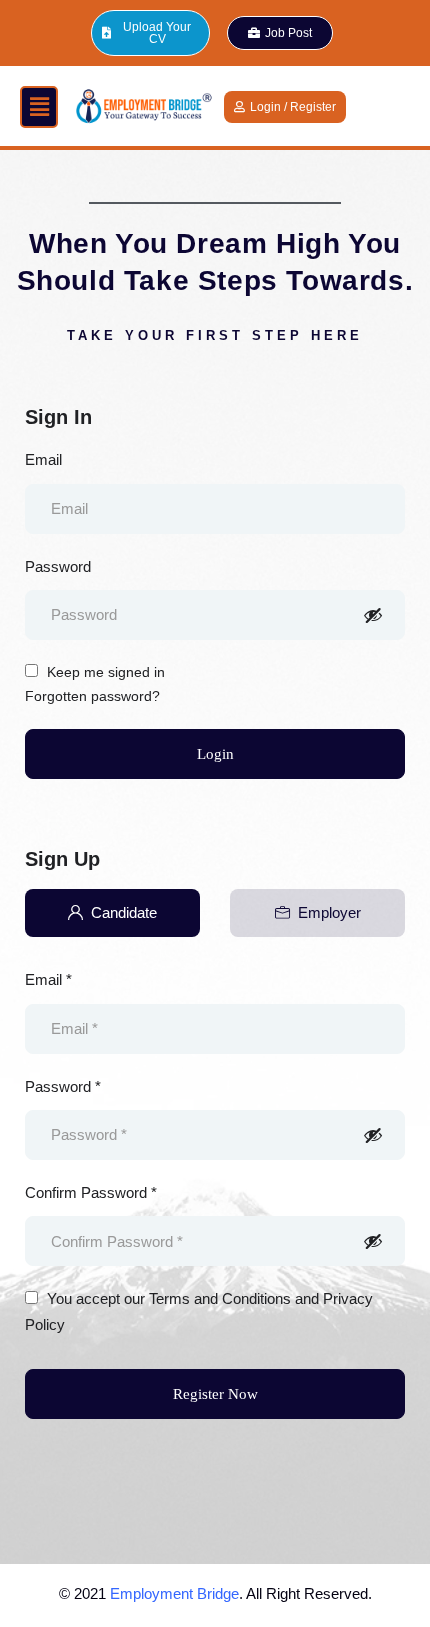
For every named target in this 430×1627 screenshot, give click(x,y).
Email (43, 459)
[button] (39, 107)
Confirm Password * (91, 1192)
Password (58, 566)
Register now (215, 1394)
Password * (63, 1086)
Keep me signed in (104, 672)
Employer (329, 912)
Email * (48, 979)
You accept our (199, 1311)
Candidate (124, 912)
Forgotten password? (92, 696)
